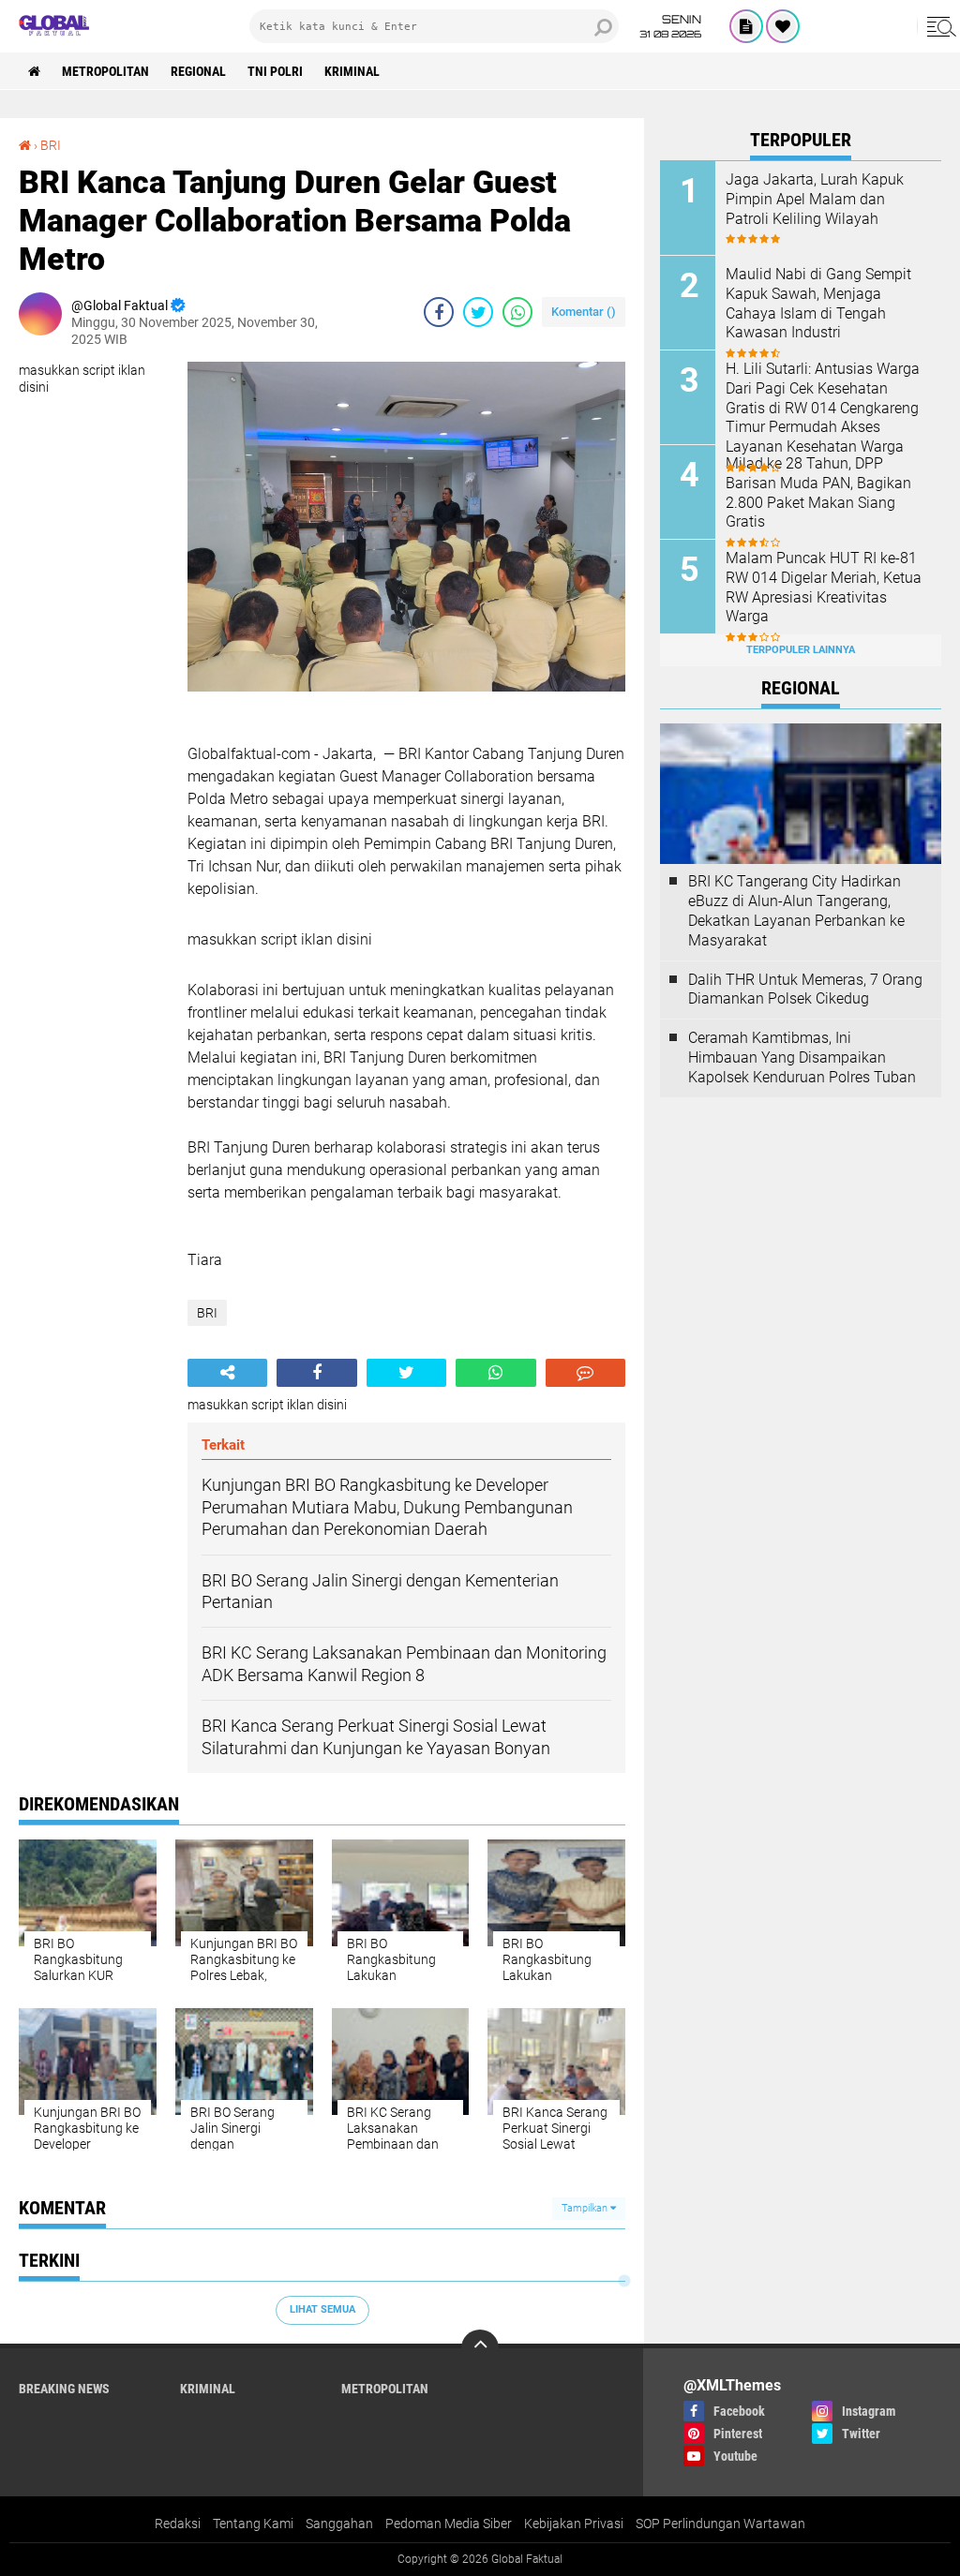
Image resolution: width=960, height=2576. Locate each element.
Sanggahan (339, 2524)
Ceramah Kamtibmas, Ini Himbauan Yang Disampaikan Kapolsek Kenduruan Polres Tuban (802, 1057)
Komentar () (584, 312)
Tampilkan (586, 2208)
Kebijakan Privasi (574, 2524)
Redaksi (178, 2524)
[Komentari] (585, 1373)
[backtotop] (480, 2348)
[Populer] (783, 26)
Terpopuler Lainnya (801, 650)
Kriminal (352, 71)
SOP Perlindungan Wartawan (720, 2524)
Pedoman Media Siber (449, 2524)
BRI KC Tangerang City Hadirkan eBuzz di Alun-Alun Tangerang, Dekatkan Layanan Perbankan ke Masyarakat (796, 910)
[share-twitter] (478, 312)
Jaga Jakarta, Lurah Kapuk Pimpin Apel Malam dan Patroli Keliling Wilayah (815, 199)
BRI (51, 145)
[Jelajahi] (938, 26)
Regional (198, 71)
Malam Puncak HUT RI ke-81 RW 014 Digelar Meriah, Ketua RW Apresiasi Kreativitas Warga (824, 587)
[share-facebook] (439, 312)
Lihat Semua (322, 2309)
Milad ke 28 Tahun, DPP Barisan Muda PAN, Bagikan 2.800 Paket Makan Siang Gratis (818, 492)
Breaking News (64, 2389)
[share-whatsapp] (517, 312)
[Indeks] (746, 26)
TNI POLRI (275, 71)
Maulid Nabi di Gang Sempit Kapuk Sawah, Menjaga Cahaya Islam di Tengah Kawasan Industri (818, 303)
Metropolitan (105, 71)
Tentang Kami (253, 2524)
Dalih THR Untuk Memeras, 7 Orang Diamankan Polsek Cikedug (805, 990)
